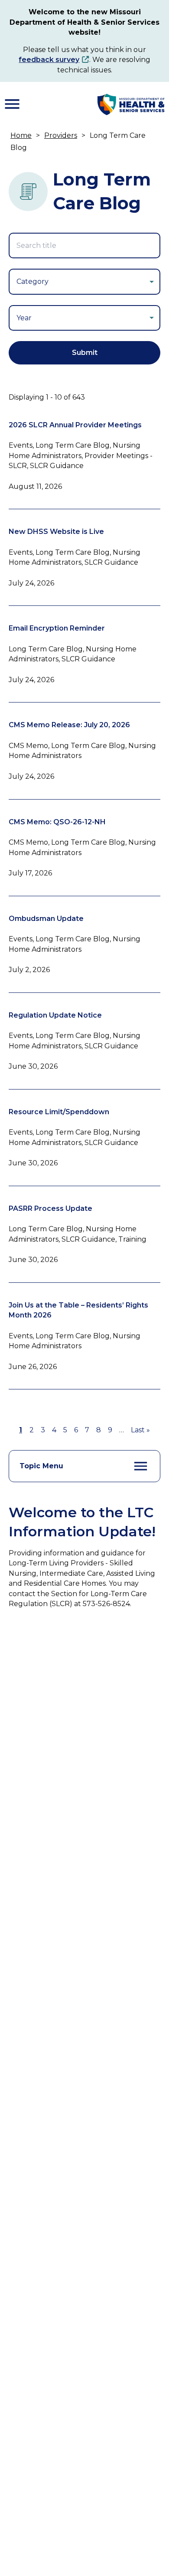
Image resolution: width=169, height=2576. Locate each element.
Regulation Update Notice (55, 1015)
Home (21, 135)
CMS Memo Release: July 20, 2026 (69, 725)
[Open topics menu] (141, 1466)
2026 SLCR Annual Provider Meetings (75, 425)
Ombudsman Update (46, 919)
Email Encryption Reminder (57, 628)
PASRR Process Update (50, 1208)
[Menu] (12, 104)
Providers (61, 135)
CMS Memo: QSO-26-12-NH (57, 822)
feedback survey (49, 60)
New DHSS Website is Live (56, 532)
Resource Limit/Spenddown (59, 1112)
